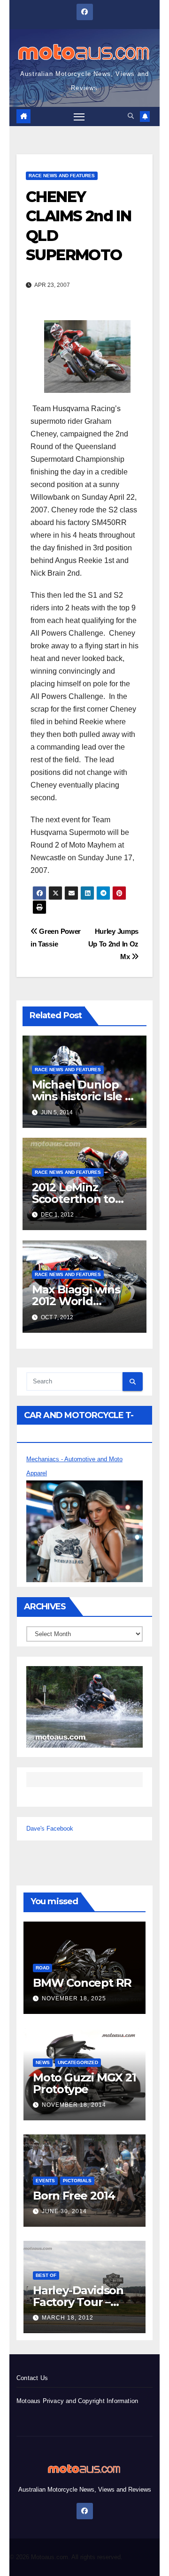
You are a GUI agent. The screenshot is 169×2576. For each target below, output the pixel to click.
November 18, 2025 (74, 1998)
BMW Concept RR (82, 1983)
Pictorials (77, 2181)
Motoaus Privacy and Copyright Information (77, 2401)
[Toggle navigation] (79, 117)
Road (42, 1968)
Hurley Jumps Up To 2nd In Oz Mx (113, 944)
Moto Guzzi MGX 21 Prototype (84, 2083)
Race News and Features (62, 176)
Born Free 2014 (74, 2196)
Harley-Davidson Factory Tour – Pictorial (78, 2302)
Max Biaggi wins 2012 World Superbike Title (76, 1301)
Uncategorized (78, 2062)
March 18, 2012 (68, 2318)
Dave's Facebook (50, 1829)
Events (45, 2181)
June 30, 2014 (64, 2211)
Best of (46, 2275)
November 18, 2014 (74, 2105)
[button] (131, 116)
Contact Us (32, 2378)
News (43, 2062)
